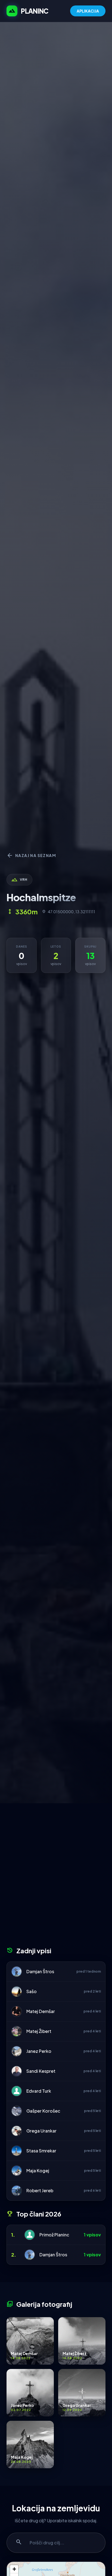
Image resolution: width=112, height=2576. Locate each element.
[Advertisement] (56, 1877)
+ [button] (14, 2569)
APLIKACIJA (88, 11)
